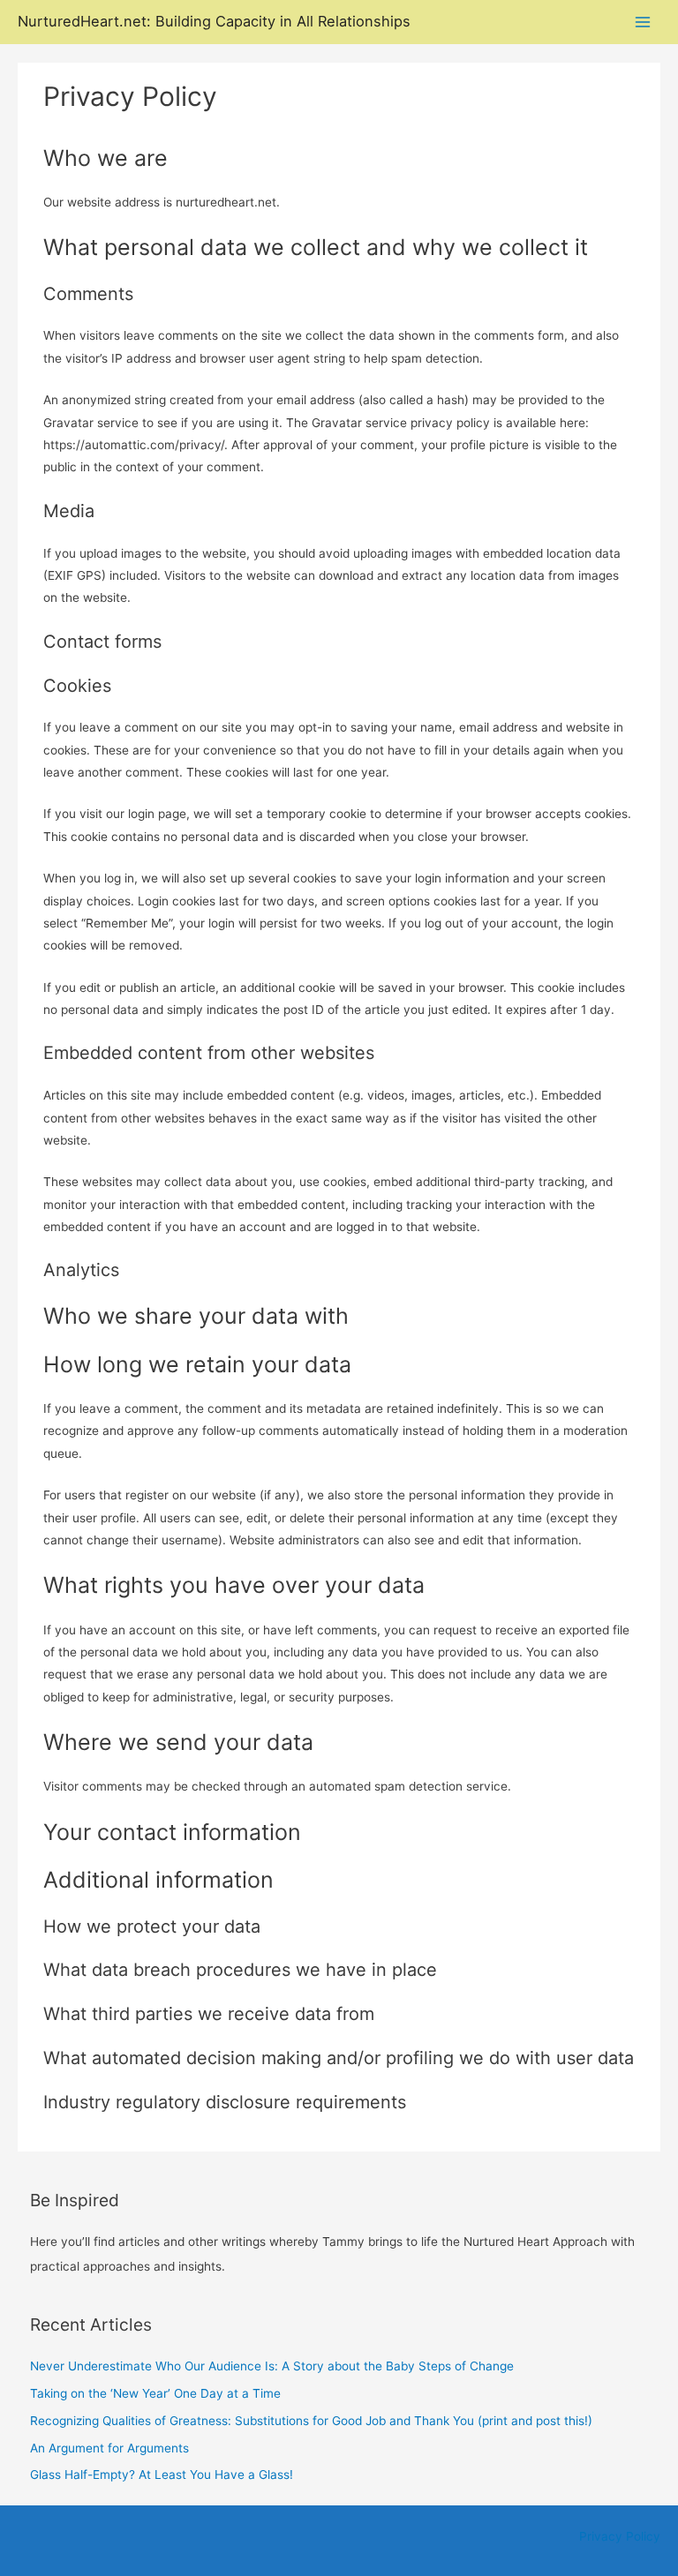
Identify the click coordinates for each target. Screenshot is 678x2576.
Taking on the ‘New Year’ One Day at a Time (155, 2393)
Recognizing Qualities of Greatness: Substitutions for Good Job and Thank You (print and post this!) (311, 2421)
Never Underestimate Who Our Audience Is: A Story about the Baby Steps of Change (272, 2366)
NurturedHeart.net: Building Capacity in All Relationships (214, 21)
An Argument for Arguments (109, 2448)
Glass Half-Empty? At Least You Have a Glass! (162, 2475)
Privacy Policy (620, 2536)
